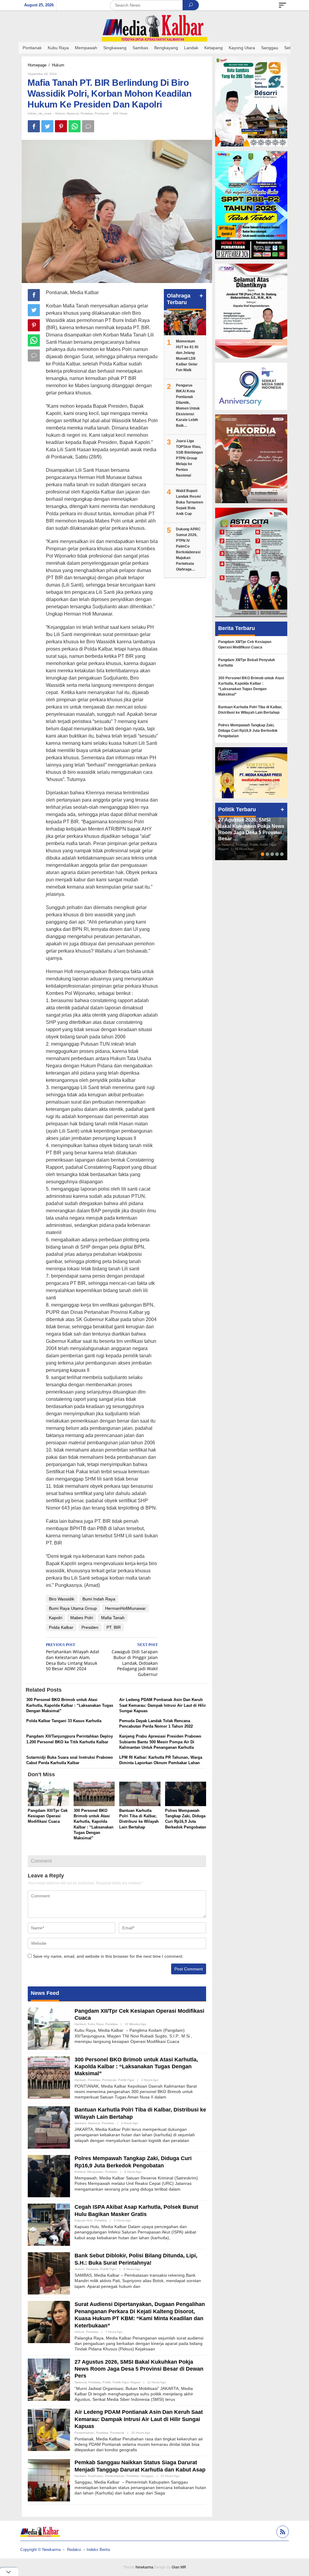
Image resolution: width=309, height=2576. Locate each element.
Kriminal (80, 2172)
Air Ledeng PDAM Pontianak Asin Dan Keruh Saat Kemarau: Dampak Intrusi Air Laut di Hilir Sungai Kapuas (162, 1705)
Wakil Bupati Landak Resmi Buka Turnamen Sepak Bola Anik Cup (190, 502)
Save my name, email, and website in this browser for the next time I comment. (108, 1956)
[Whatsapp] (75, 126)
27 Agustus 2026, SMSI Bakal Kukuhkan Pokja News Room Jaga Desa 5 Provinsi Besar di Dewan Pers (139, 2369)
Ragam (135, 2382)
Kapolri (56, 1618)
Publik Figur (126, 2080)
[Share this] (34, 126)
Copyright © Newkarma (40, 2550)
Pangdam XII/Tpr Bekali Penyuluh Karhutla (247, 663)
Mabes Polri (82, 1618)
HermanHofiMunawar (125, 1608)
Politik (107, 2382)
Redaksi (74, 2550)
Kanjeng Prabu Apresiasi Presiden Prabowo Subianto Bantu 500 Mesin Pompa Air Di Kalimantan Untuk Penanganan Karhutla (160, 1742)
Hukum (60, 113)
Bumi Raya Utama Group (73, 1608)
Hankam (80, 2024)
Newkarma (144, 2567)
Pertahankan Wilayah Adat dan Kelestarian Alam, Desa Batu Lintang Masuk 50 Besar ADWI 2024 (73, 1657)
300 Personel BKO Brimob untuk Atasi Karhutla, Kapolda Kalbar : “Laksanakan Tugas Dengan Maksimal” (70, 1705)
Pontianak (102, 113)
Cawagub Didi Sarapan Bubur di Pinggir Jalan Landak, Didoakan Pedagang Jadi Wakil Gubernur (135, 1660)
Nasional (73, 113)
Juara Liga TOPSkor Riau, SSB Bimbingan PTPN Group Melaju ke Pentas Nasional (189, 458)
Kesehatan (96, 2476)
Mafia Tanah (113, 1618)
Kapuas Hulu (84, 2220)
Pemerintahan (84, 2433)
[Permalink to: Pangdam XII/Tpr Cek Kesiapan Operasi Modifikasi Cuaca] (48, 1795)
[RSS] (282, 2533)
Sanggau (147, 2476)
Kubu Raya (96, 2024)
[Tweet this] (47, 126)
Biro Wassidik (62, 1599)
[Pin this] (61, 126)
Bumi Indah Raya (99, 1599)
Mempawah (95, 2172)
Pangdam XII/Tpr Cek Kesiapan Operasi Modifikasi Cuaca (48, 1816)
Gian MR (179, 2567)
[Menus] (282, 5)
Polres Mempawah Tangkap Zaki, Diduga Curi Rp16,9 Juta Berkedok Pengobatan (248, 731)
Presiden (90, 1627)
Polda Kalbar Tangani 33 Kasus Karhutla (64, 1721)
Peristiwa (87, 113)
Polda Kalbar (61, 1627)
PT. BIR (114, 1627)
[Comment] (88, 126)
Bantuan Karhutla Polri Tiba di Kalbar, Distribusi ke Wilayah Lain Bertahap (250, 710)
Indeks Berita (98, 2550)
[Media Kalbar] (154, 28)
